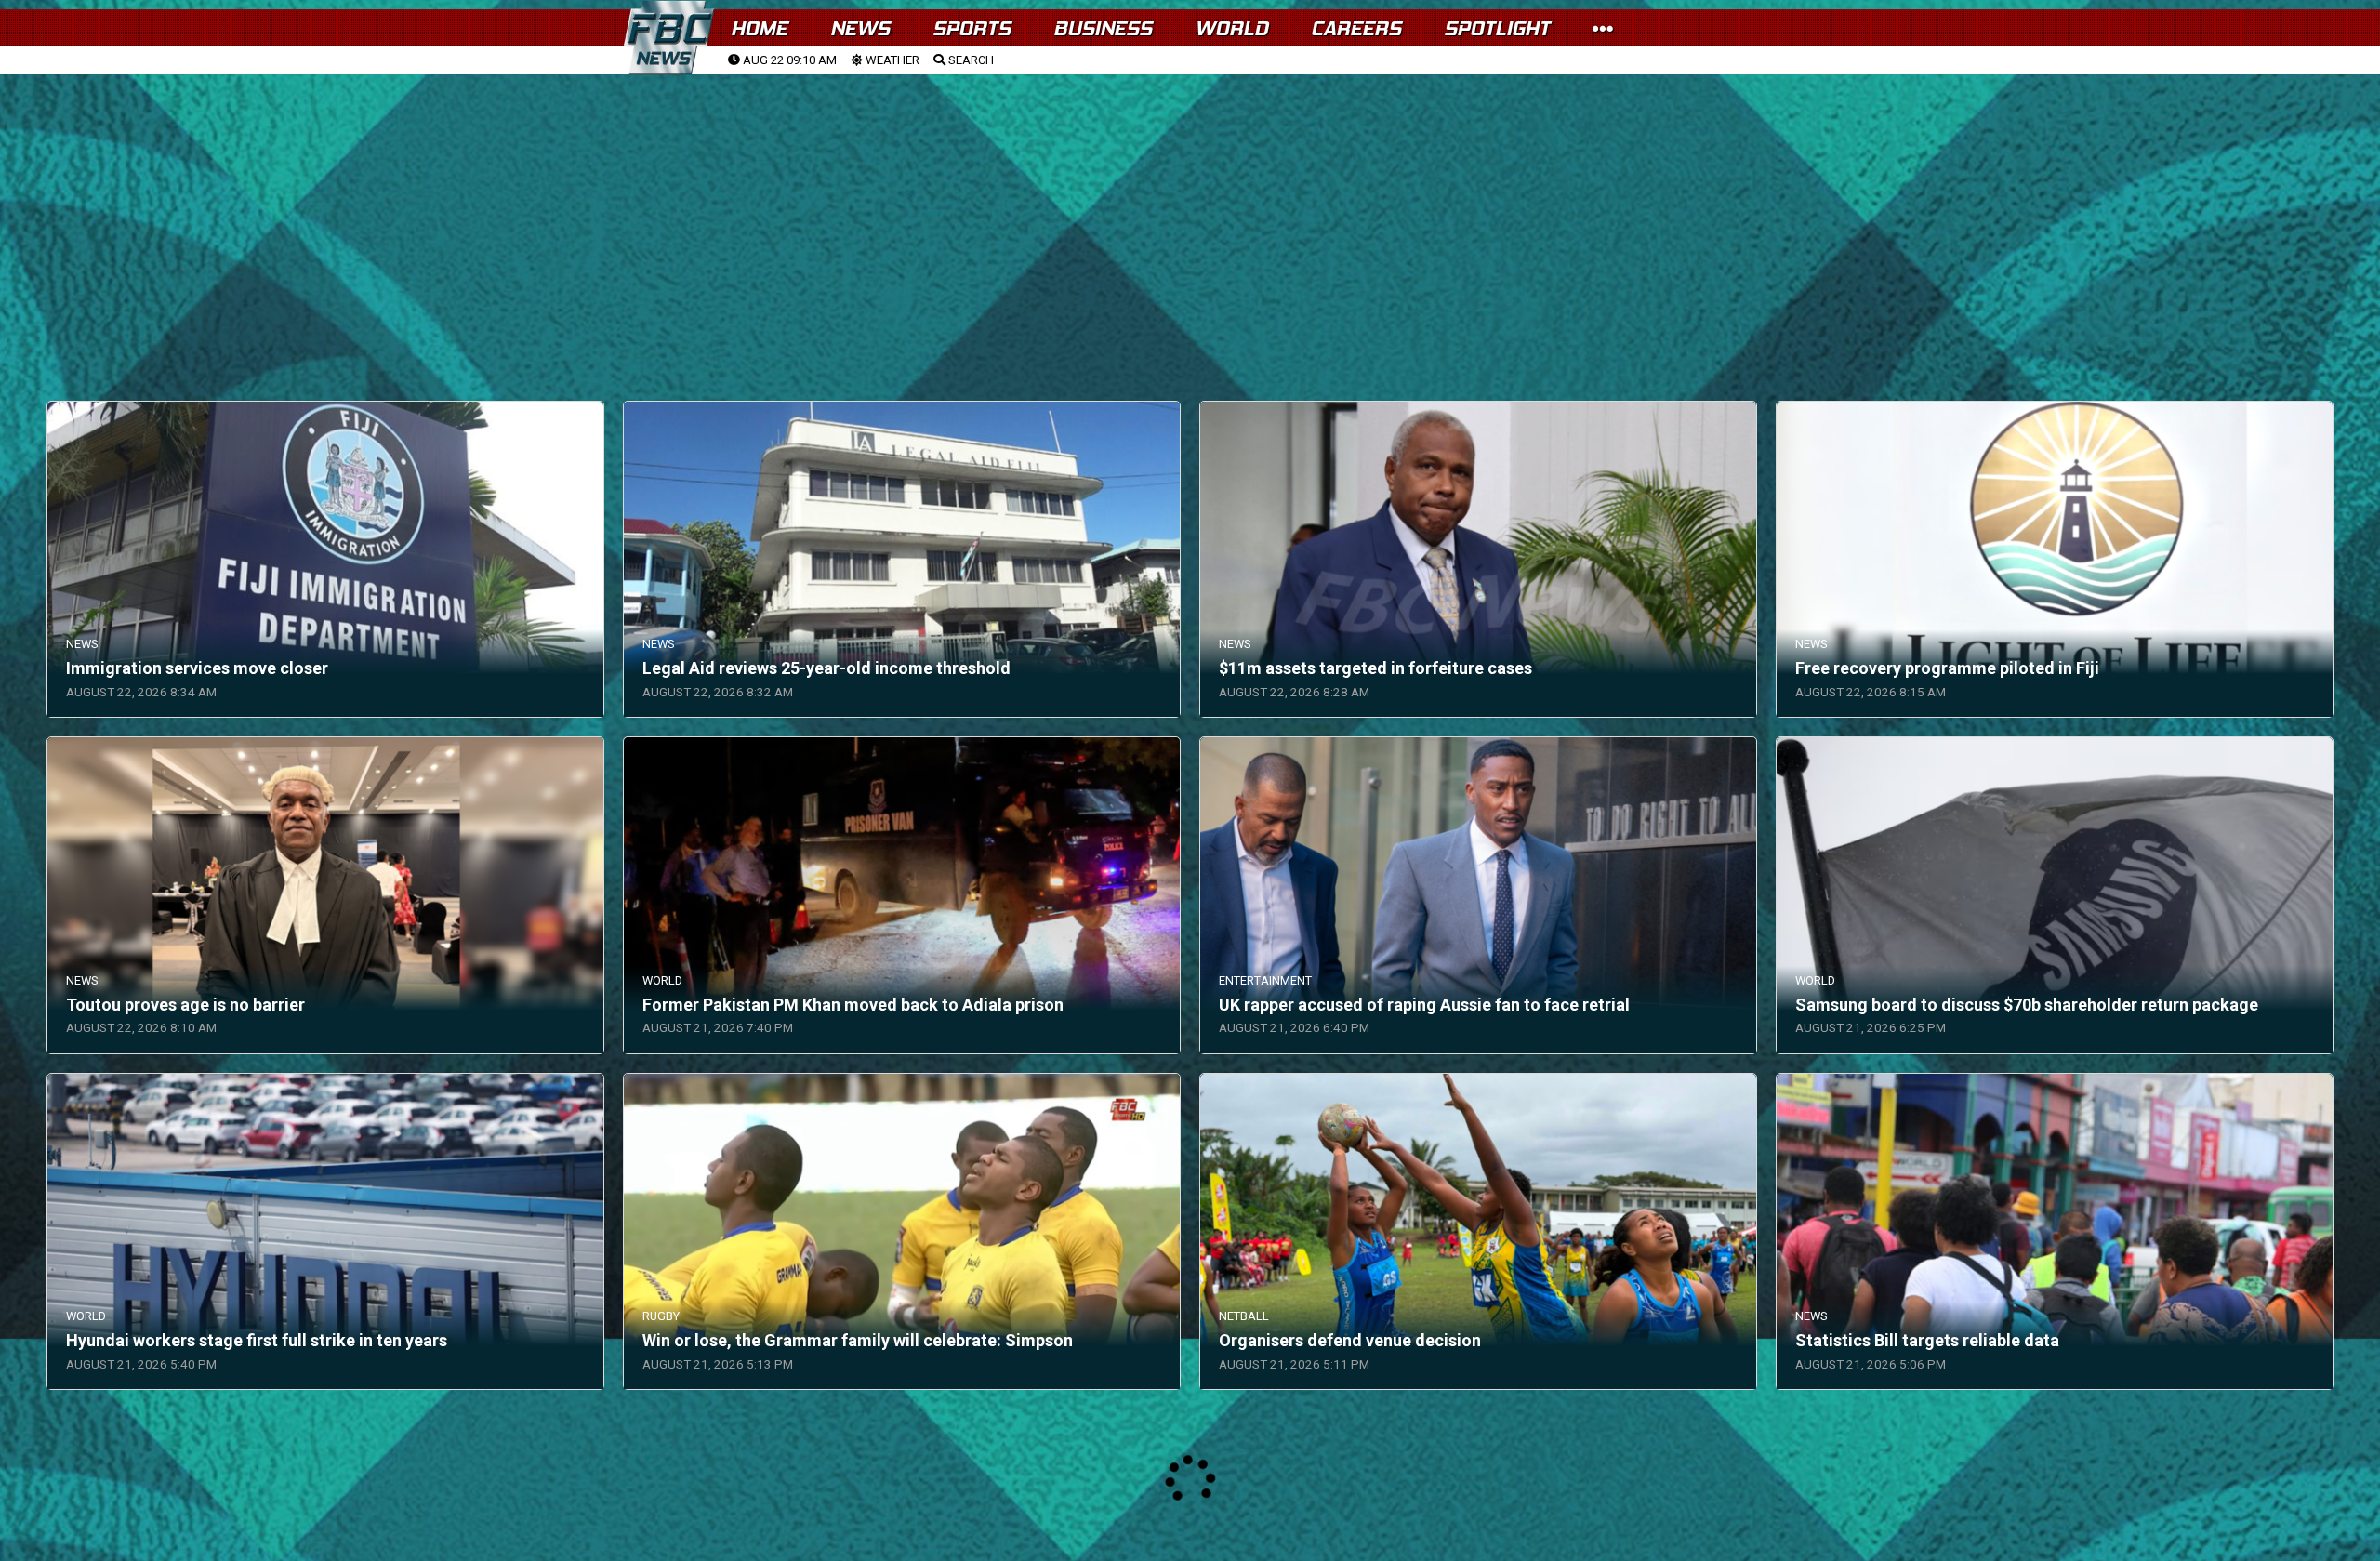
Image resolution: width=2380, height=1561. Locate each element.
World (1231, 28)
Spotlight (1497, 28)
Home (759, 28)
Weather (891, 60)
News (860, 28)
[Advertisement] (1190, 215)
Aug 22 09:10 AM (788, 60)
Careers (1356, 28)
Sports (972, 28)
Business (1103, 28)
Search (970, 60)
